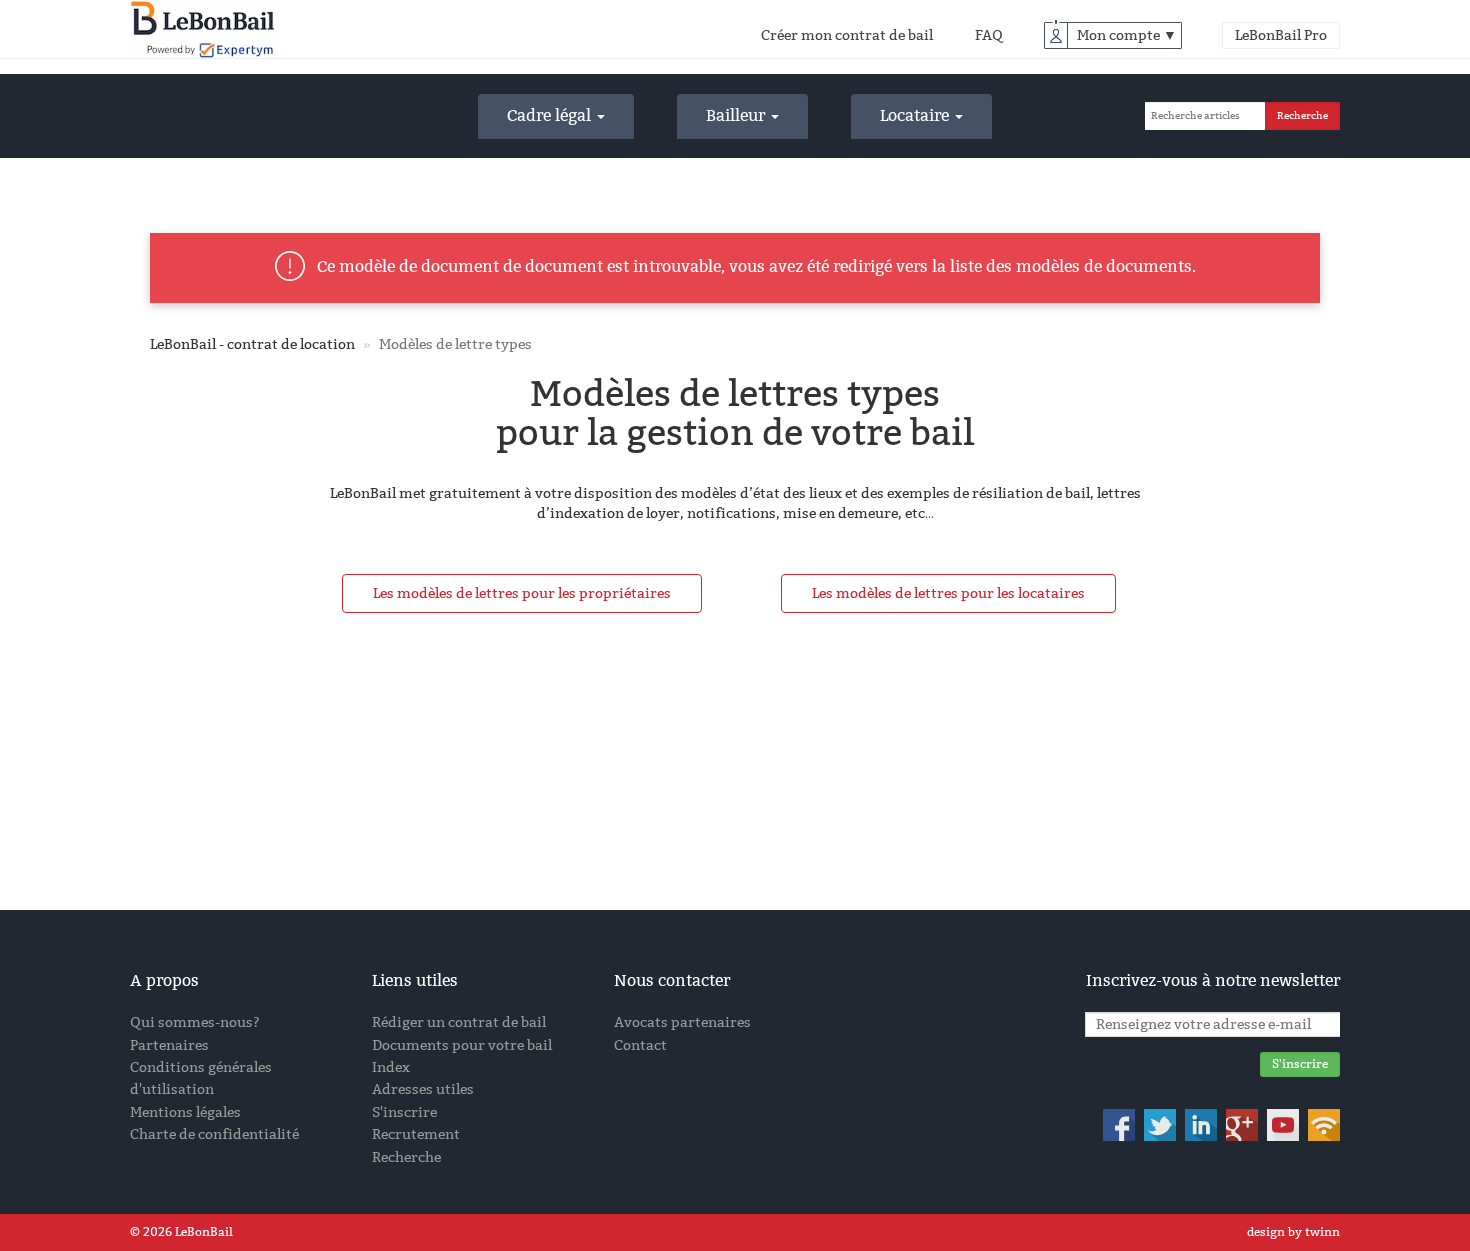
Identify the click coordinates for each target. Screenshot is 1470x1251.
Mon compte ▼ (1127, 35)
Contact (640, 1045)
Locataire (916, 115)
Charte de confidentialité (214, 1134)
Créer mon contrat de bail (847, 35)
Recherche (406, 1157)
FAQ (989, 35)
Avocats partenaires (682, 1022)
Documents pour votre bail (462, 1045)
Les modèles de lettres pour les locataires (948, 593)
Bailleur (737, 115)
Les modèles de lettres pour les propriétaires (522, 593)
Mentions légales (185, 1112)
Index (391, 1067)
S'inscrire (404, 1112)
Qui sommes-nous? (195, 1022)
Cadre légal (551, 115)
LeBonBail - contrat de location (252, 344)
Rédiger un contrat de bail (459, 1022)
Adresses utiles (423, 1089)
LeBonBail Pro (1281, 35)
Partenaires (169, 1045)
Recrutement (416, 1134)
